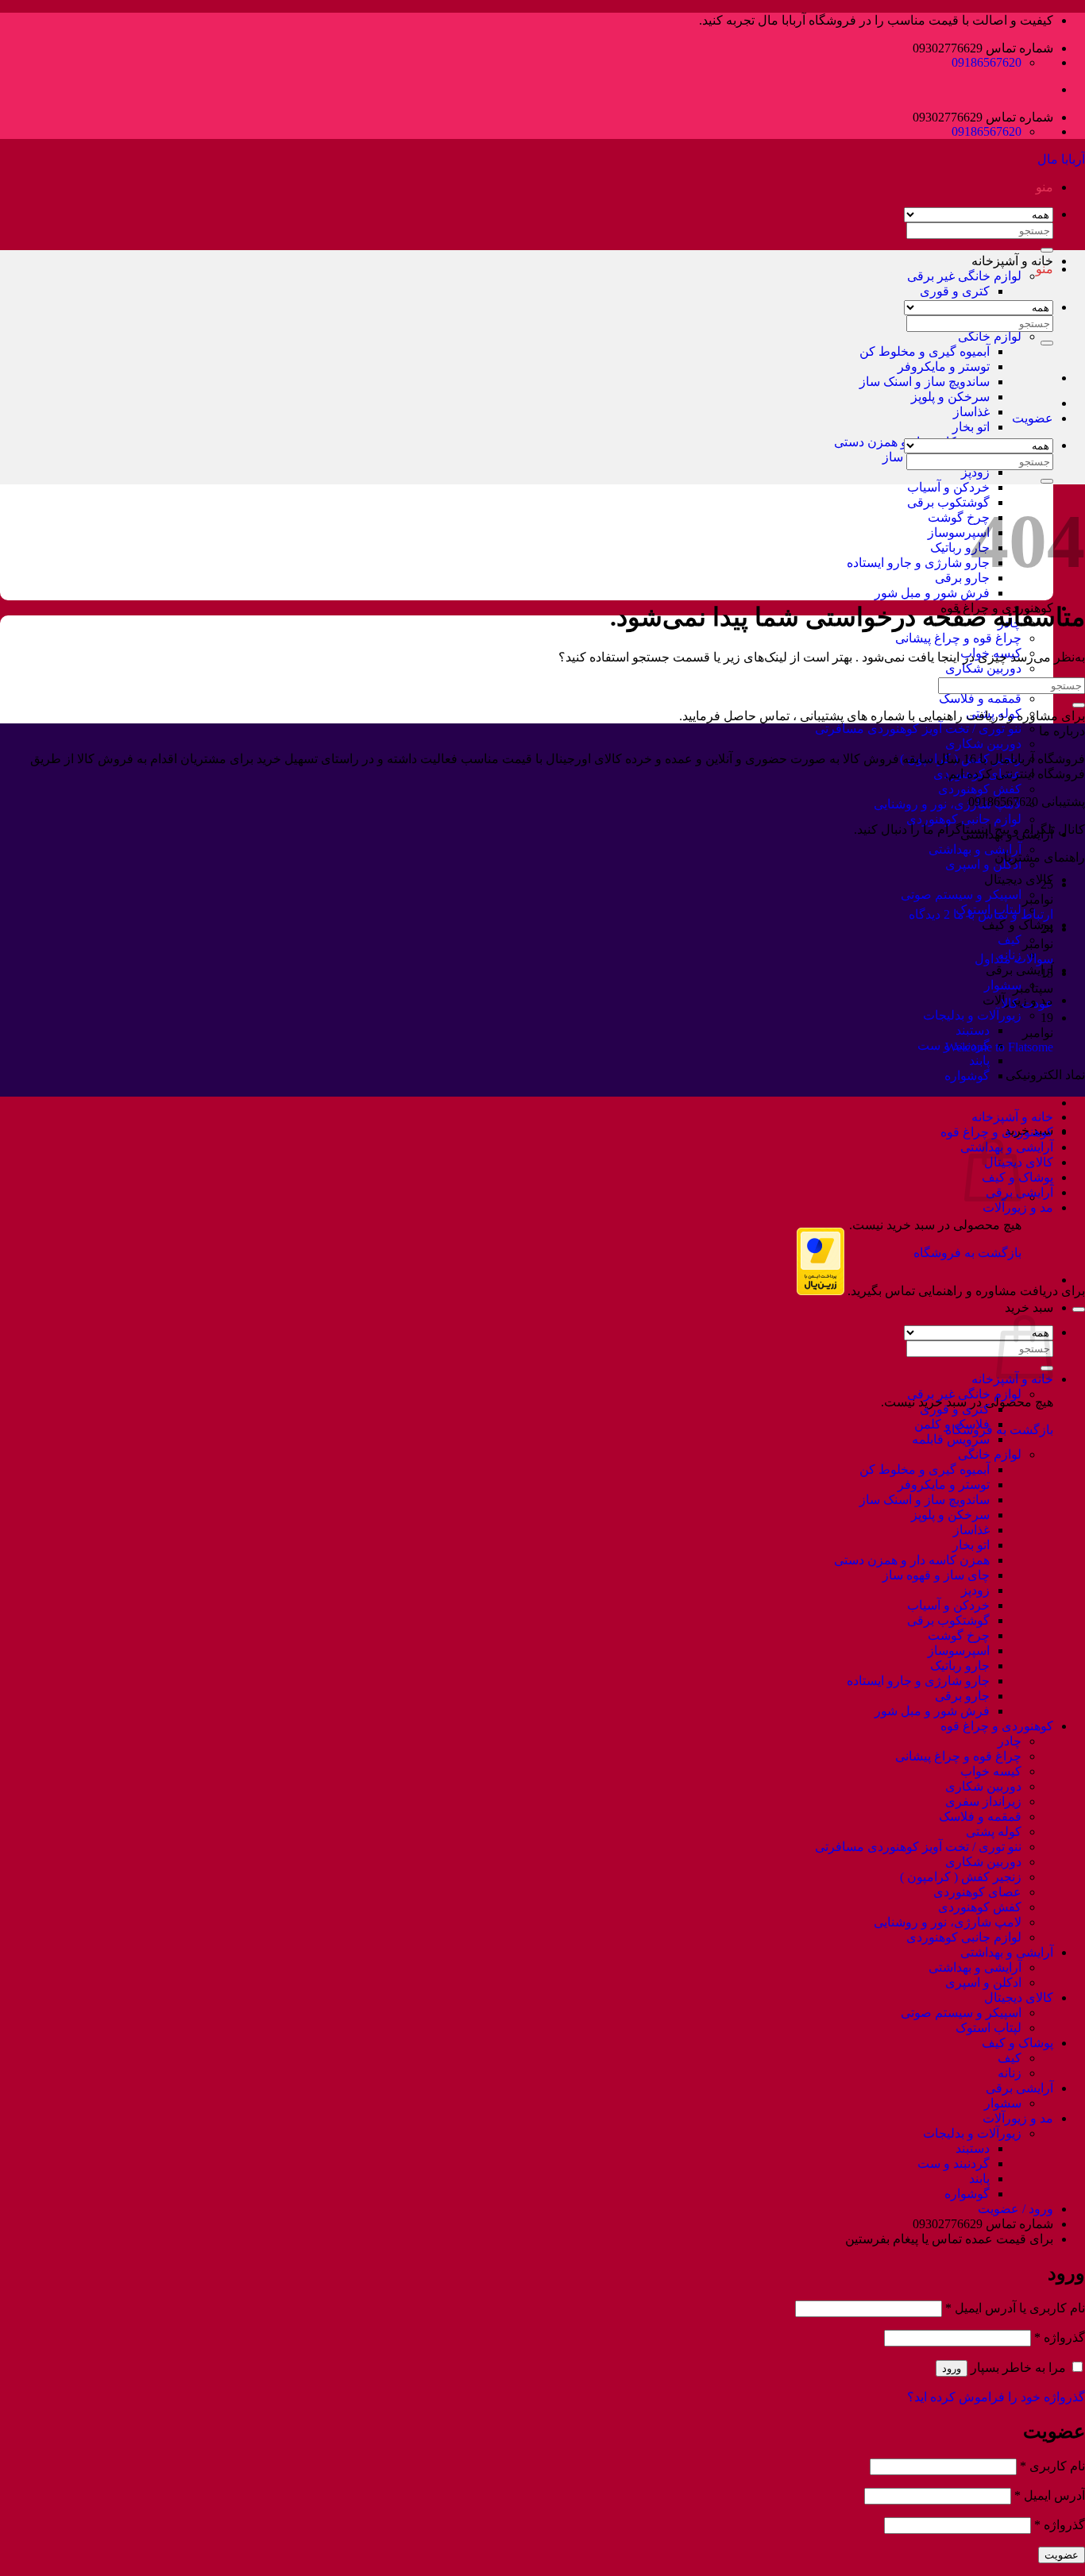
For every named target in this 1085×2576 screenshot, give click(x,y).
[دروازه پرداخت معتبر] (821, 1291)
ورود (952, 2368)
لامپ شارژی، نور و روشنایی (948, 804)
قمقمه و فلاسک (980, 698)
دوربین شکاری (983, 668)
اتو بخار (971, 427)
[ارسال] (1047, 343)
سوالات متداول (1014, 959)
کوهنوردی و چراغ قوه (997, 1132)
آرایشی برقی (1019, 970)
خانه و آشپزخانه (1012, 261)
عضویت (1062, 2555)
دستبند (973, 1030)
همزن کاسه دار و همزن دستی (912, 1560)
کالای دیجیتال (1019, 879)
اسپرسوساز (959, 532)
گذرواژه (1060, 2337)
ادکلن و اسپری (983, 864)
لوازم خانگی (990, 336)
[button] (1044, 187)
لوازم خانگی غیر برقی (964, 276)
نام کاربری (1052, 2466)
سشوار (1003, 985)
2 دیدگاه (929, 914)
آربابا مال (1061, 159)
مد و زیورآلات (1018, 1207)
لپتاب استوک (988, 2028)
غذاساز (971, 412)
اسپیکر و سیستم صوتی (961, 895)
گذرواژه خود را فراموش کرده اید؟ (996, 2397)
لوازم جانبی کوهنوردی (964, 819)
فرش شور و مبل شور (932, 593)
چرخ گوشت (959, 517)
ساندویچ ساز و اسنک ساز (925, 382)
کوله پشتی (994, 713)
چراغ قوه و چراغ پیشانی (958, 638)
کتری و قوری (955, 291)
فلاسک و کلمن (952, 1424)
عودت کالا (1027, 1003)
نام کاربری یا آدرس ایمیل (1015, 2308)
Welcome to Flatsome (999, 1047)
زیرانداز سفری (983, 1801)
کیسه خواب (991, 1771)
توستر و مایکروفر (944, 366)
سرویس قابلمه (951, 1439)
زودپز (975, 472)
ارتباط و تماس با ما (1003, 914)
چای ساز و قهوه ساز (936, 1575)
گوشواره (967, 1076)
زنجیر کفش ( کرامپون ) (961, 1877)
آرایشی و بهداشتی (975, 849)
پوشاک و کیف (1017, 925)
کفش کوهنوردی (980, 789)
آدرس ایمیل (1050, 2495)
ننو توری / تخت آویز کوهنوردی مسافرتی (918, 729)
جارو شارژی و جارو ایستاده (918, 563)
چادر (1010, 1741)
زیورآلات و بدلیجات (972, 1015)
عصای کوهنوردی (977, 1892)
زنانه (1010, 2073)
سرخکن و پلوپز (950, 397)
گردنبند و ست (954, 2163)
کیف (1010, 940)
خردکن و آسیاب (948, 487)
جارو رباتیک (960, 548)
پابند (979, 1060)
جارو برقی (962, 578)
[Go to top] (1079, 1309)
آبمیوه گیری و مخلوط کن (925, 351)
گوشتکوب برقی (948, 502)
